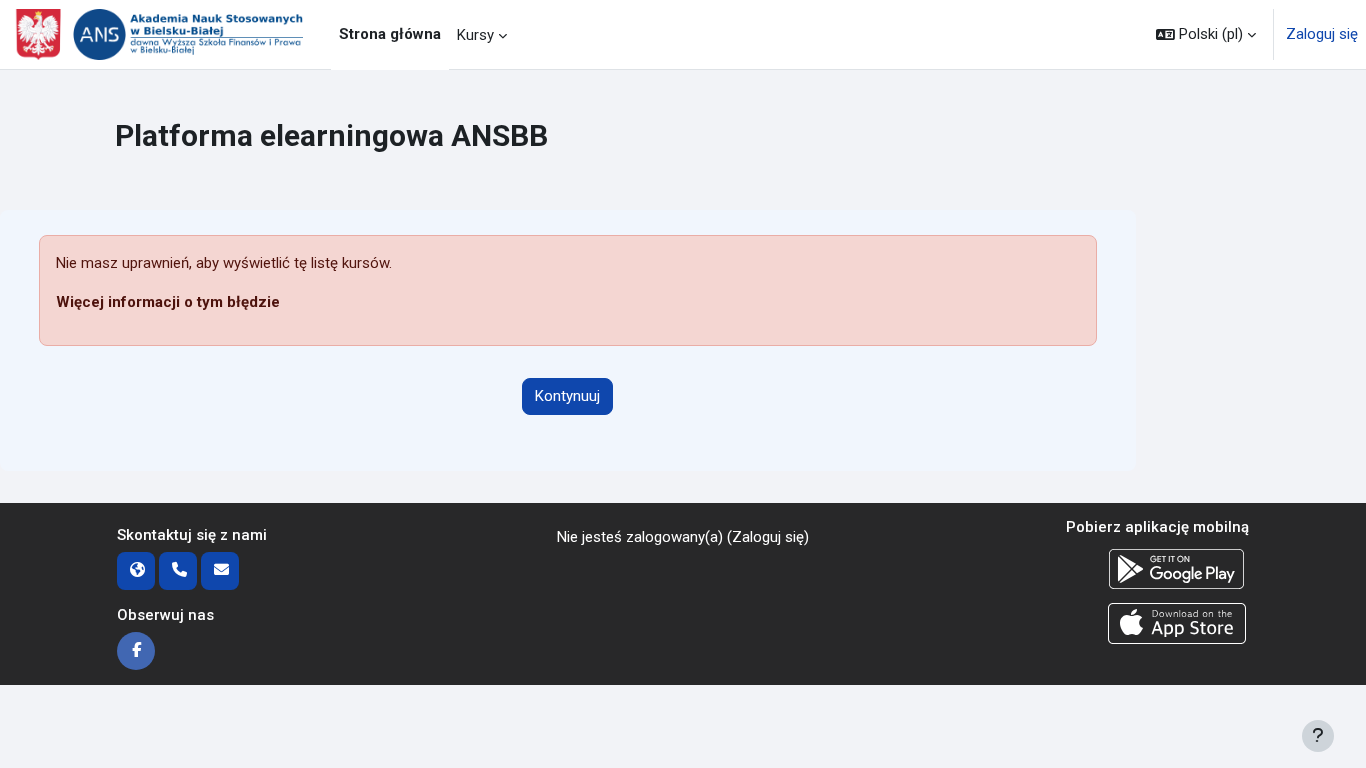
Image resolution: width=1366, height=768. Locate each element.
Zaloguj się (1322, 34)
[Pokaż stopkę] (1318, 736)
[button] (1206, 34)
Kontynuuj (567, 396)
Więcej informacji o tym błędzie (168, 302)
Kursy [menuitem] (475, 35)
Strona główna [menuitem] (390, 34)
